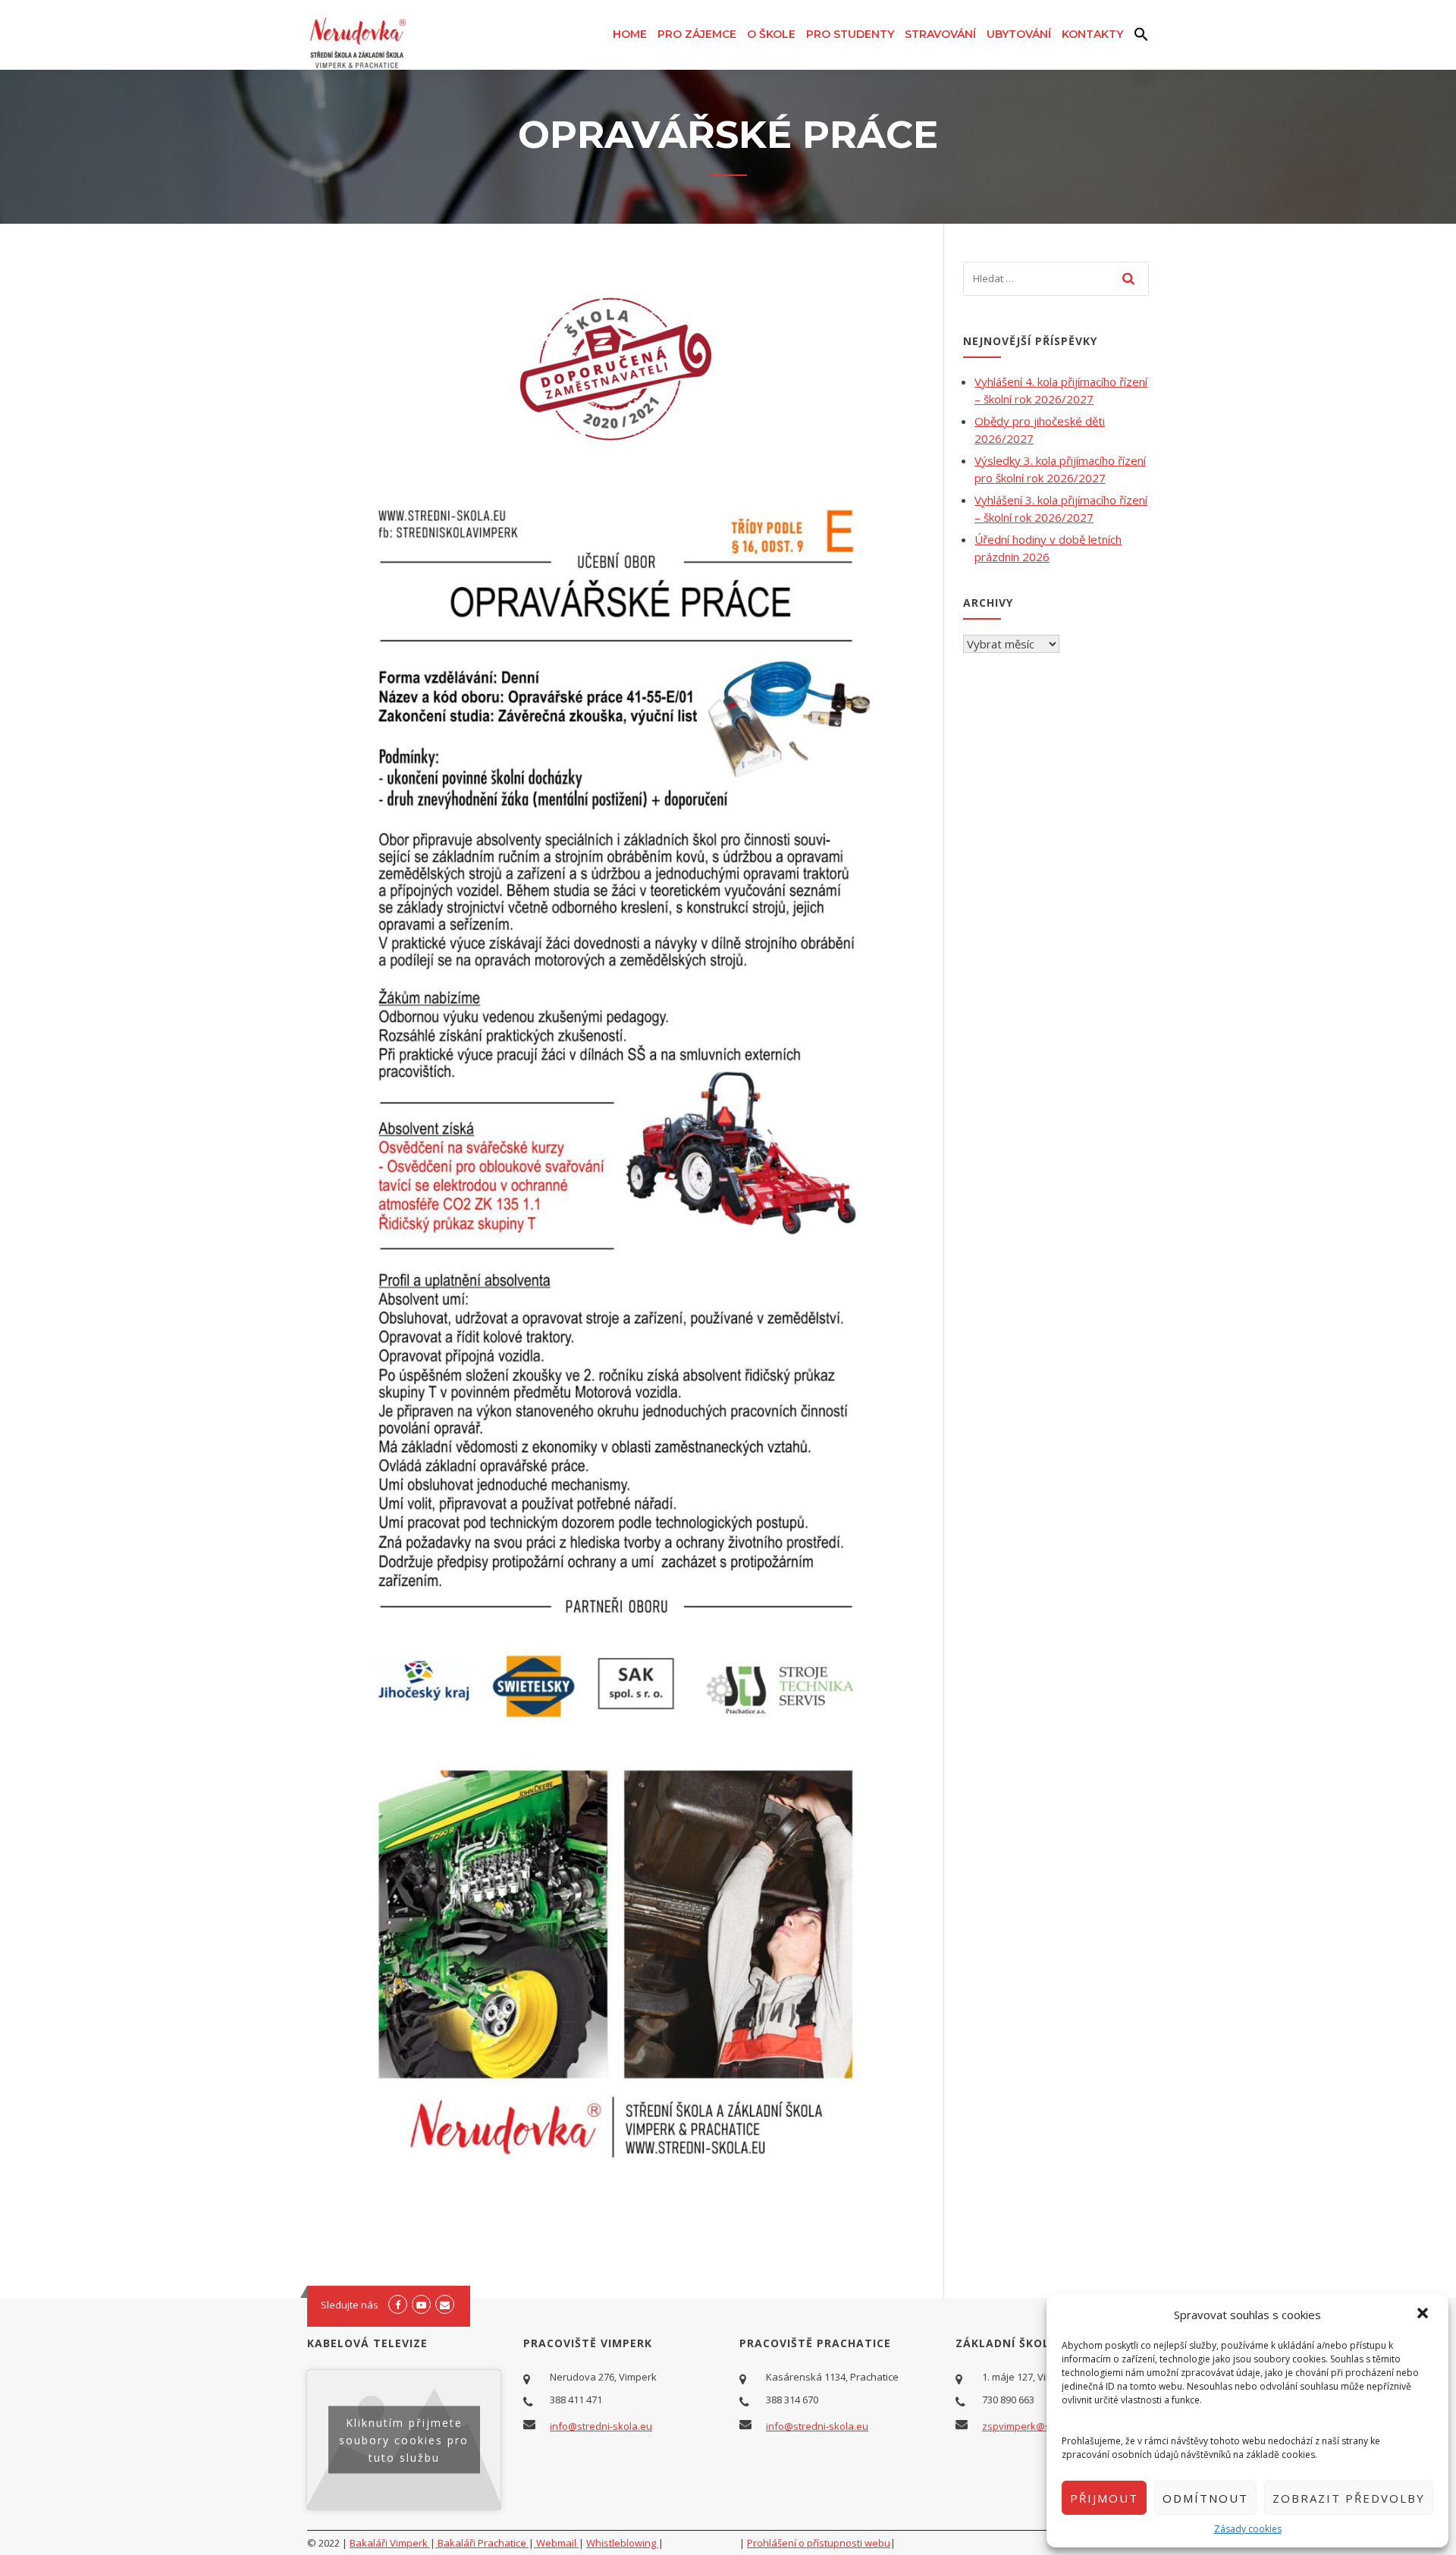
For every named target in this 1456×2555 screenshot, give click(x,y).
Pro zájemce (697, 34)
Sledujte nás (350, 2305)
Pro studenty (850, 34)
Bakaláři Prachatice (482, 2543)
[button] (1424, 2315)
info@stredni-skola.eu (601, 2426)
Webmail (556, 2543)
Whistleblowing (622, 2543)
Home (630, 34)
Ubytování (1019, 34)
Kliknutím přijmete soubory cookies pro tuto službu (404, 2439)
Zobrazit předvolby (1349, 2498)
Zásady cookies (1248, 2529)
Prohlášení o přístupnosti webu (819, 2543)
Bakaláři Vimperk (390, 2543)
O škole (771, 34)
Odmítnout (1205, 2498)
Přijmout (1104, 2498)
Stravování (940, 34)
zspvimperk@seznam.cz (1038, 2426)
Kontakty (1092, 34)
